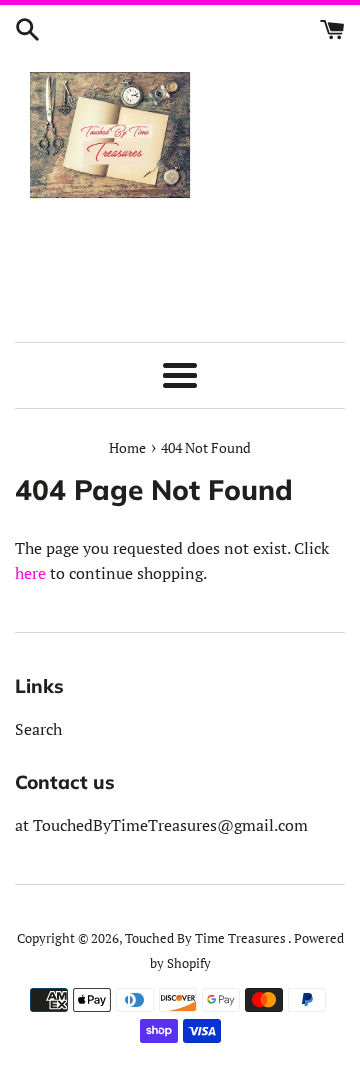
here (30, 573)
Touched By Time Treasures (206, 938)
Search (38, 729)
